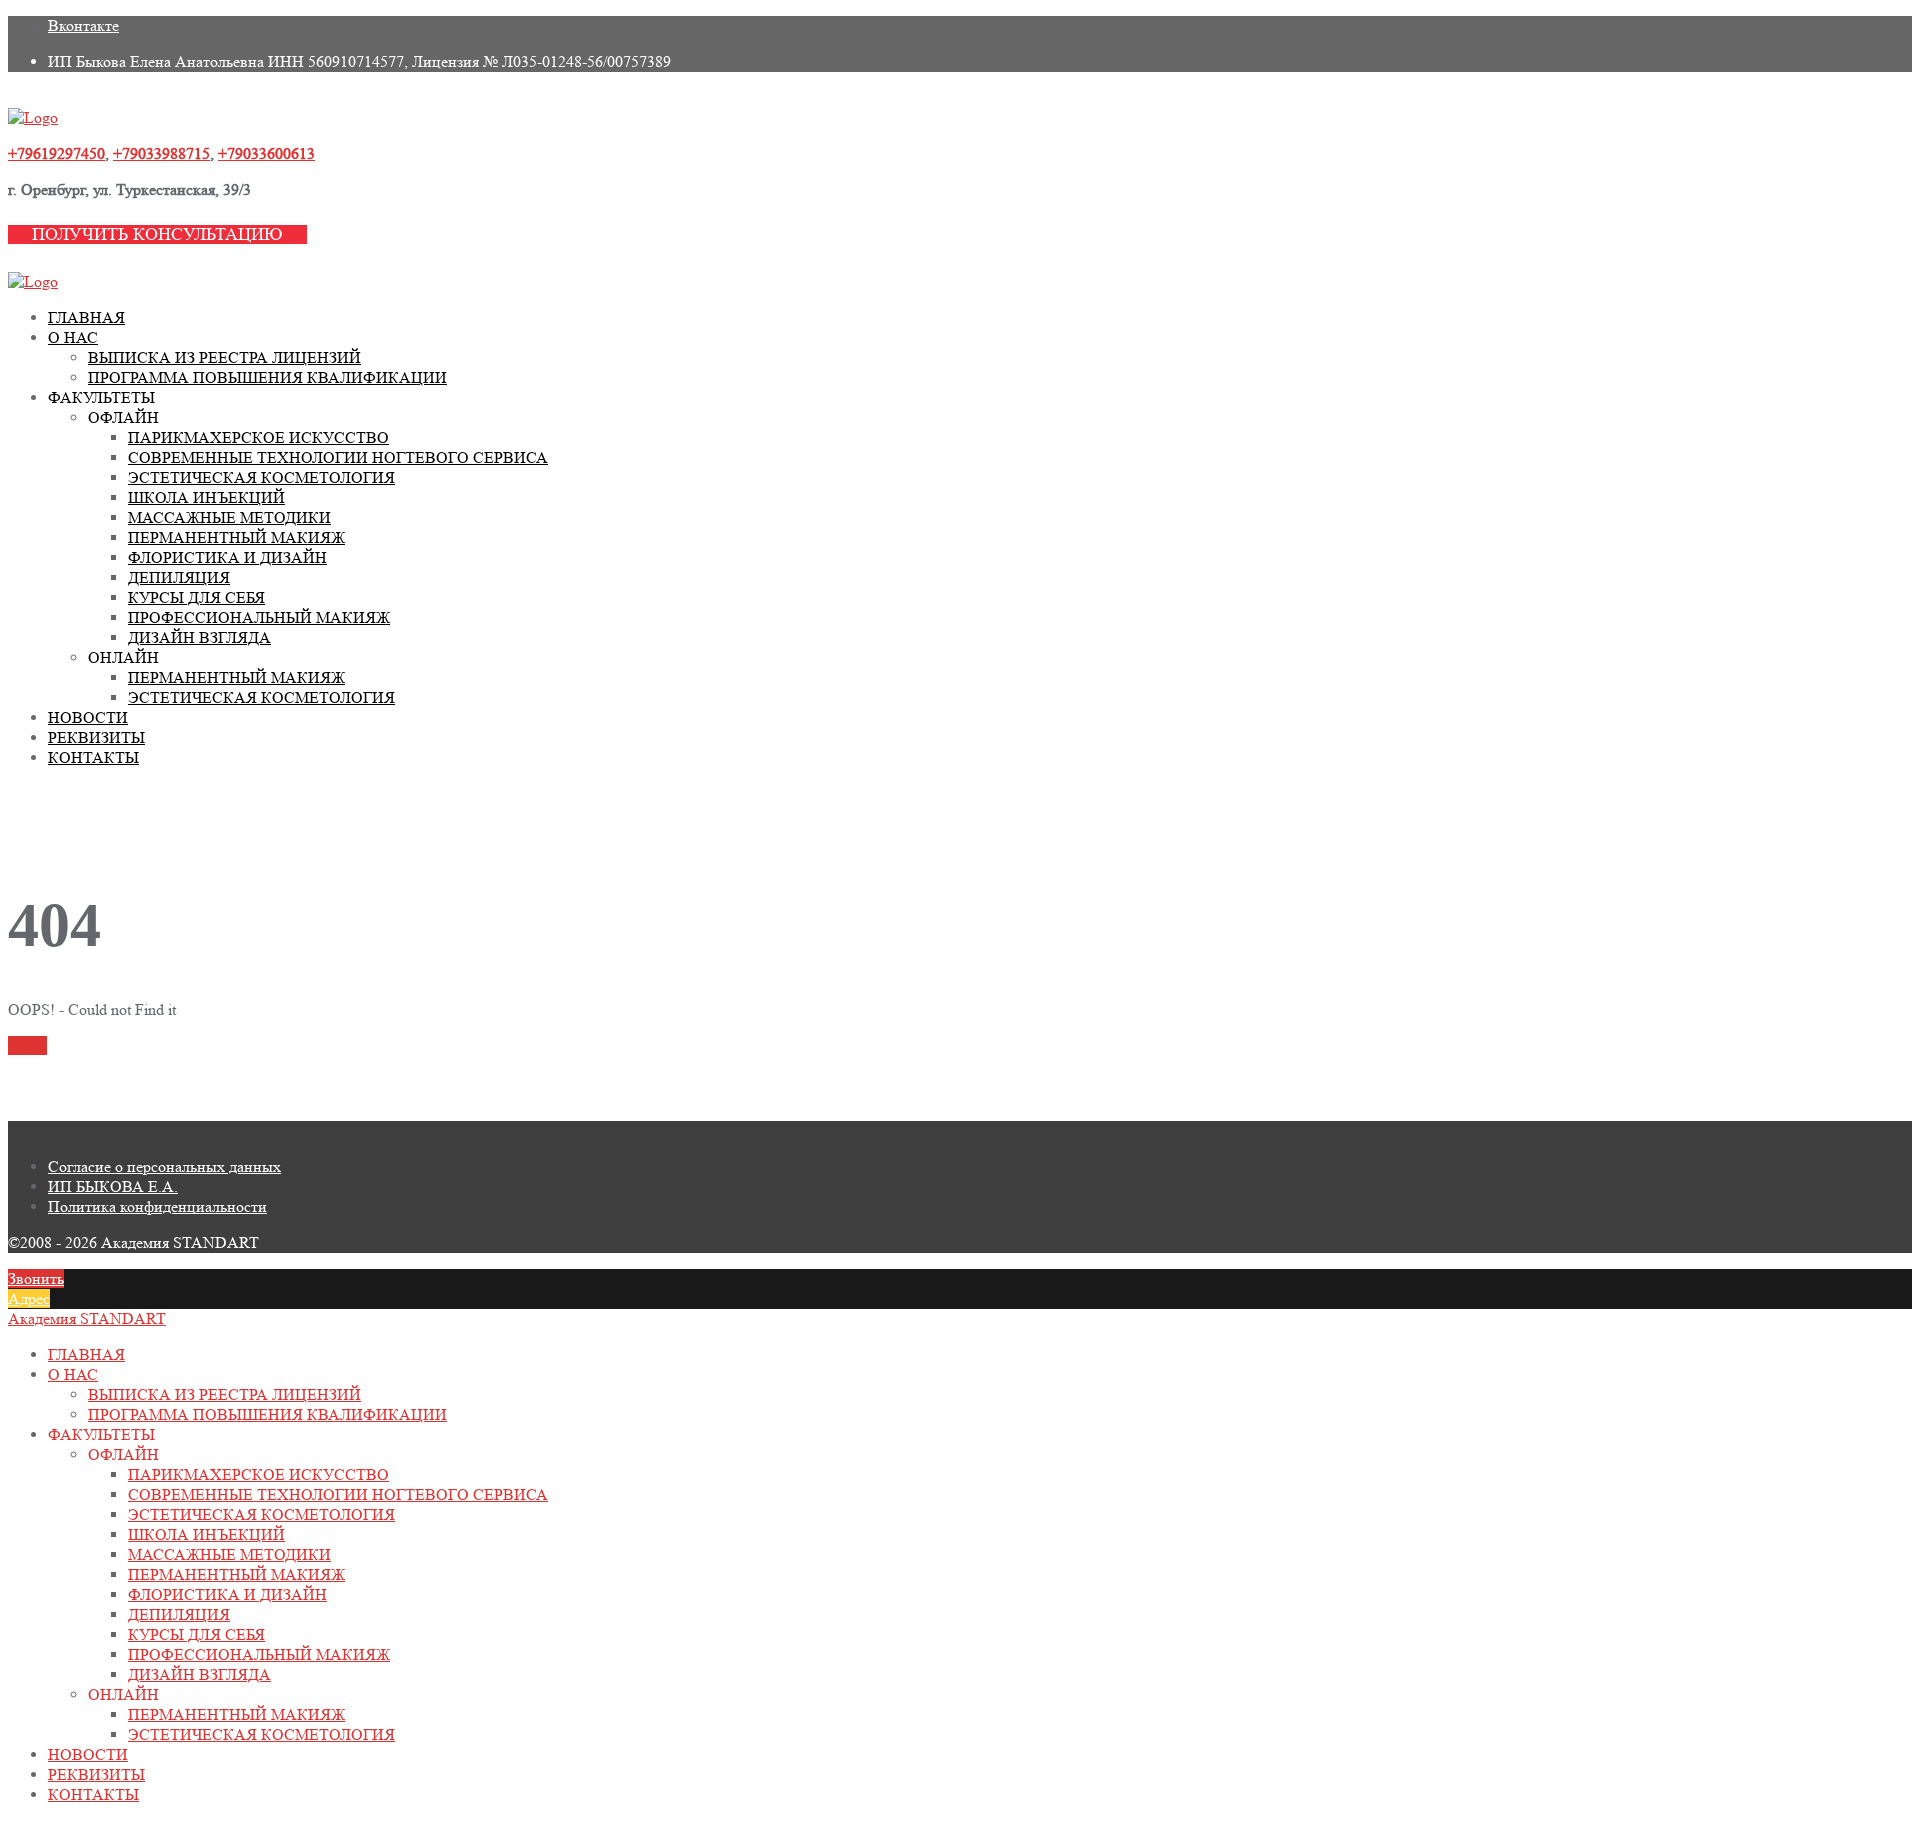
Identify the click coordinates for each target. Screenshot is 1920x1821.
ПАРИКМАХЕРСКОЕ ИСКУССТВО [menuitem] (258, 1474)
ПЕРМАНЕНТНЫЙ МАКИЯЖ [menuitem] (236, 1574)
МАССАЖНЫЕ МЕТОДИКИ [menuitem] (229, 1554)
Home (27, 1045)
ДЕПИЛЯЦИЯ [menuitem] (179, 1614)
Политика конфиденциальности (157, 1206)
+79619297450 (56, 153)
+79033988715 (161, 153)
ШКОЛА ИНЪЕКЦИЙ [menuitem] (206, 1534)
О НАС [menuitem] (73, 1374)
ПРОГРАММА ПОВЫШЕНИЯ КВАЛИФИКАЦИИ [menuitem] (267, 1414)
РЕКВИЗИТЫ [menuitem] (96, 1774)
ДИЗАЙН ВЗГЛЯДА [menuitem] (199, 1674)
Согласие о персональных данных (164, 1166)
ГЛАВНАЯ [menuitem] (86, 1354)
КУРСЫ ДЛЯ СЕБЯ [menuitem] (196, 1634)
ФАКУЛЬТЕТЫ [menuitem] (101, 1434)
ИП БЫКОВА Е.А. (113, 1186)
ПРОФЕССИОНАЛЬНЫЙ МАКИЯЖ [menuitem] (259, 1654)
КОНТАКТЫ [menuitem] (93, 1794)
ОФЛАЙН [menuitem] (123, 1454)
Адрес (29, 1298)
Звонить (36, 1278)
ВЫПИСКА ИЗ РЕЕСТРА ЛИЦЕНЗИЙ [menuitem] (224, 1394)
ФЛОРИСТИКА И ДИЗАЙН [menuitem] (227, 1594)
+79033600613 (266, 153)
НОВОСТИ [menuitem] (88, 1754)
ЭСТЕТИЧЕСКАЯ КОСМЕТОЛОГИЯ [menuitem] (261, 1514)
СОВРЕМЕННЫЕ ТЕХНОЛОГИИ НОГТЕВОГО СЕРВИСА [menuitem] (338, 1494)
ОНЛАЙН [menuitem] (123, 1694)
